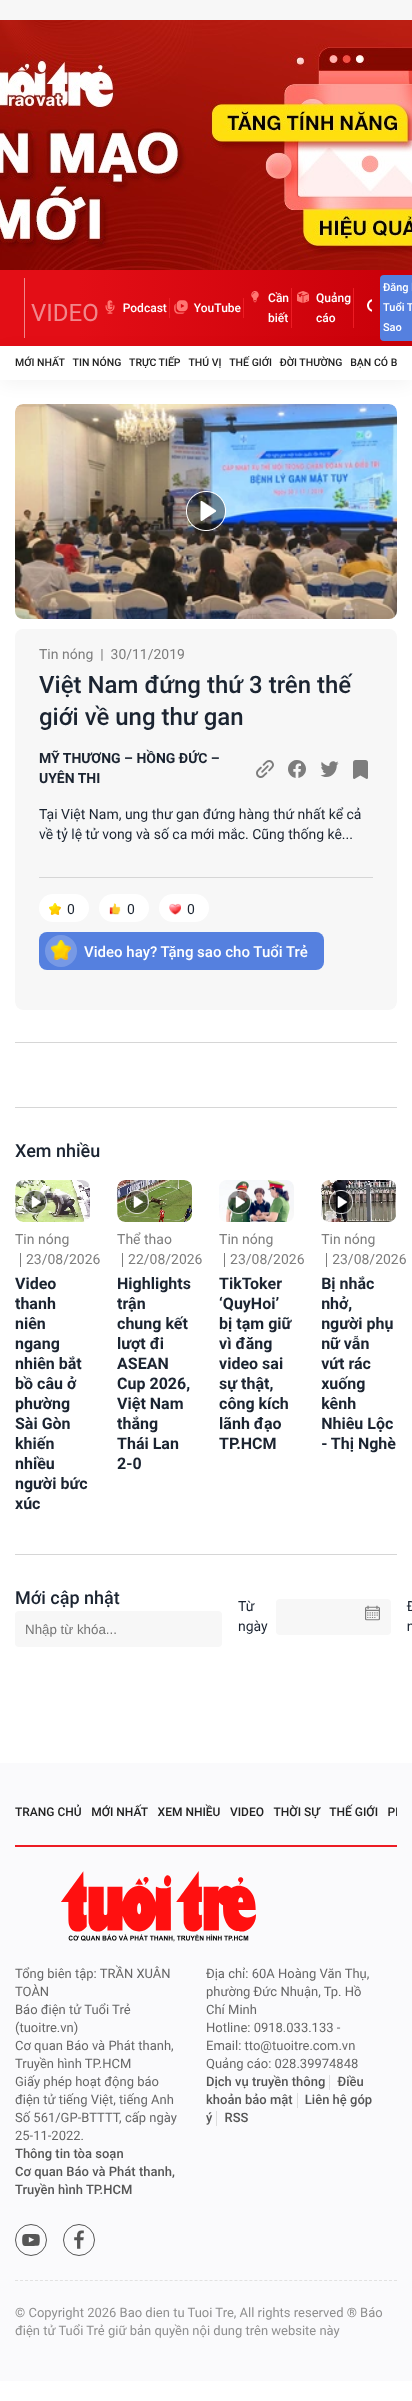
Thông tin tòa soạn (69, 2154)
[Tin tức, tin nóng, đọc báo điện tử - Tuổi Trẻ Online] (20, 308)
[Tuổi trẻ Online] (161, 1906)
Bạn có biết (381, 362)
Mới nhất (40, 362)
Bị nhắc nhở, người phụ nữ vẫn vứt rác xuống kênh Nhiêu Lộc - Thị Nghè (358, 1363)
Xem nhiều (57, 1151)
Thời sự (297, 1812)
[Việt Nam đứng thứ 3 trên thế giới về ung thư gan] (206, 511)
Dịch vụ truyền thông (265, 2082)
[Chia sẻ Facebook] (297, 769)
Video (247, 1812)
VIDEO (65, 313)
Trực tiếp (154, 362)
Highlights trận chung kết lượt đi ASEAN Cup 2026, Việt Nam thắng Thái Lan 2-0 (154, 1373)
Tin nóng (97, 362)
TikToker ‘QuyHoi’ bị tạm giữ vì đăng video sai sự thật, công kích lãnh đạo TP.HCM (255, 1363)
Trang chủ (48, 1812)
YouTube (217, 308)
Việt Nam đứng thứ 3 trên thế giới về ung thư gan (195, 701)
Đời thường (311, 362)
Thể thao (144, 1240)
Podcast (145, 308)
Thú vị (204, 362)
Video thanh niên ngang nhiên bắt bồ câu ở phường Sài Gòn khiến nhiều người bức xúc (51, 1393)
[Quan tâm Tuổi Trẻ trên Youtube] (31, 2240)
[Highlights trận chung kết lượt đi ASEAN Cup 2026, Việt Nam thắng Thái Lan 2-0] (154, 1201)
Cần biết (278, 308)
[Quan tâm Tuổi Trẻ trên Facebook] (79, 2240)
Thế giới (250, 362)
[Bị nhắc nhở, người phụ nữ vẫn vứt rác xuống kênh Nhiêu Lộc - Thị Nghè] (358, 1201)
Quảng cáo (333, 308)
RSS (237, 2118)
